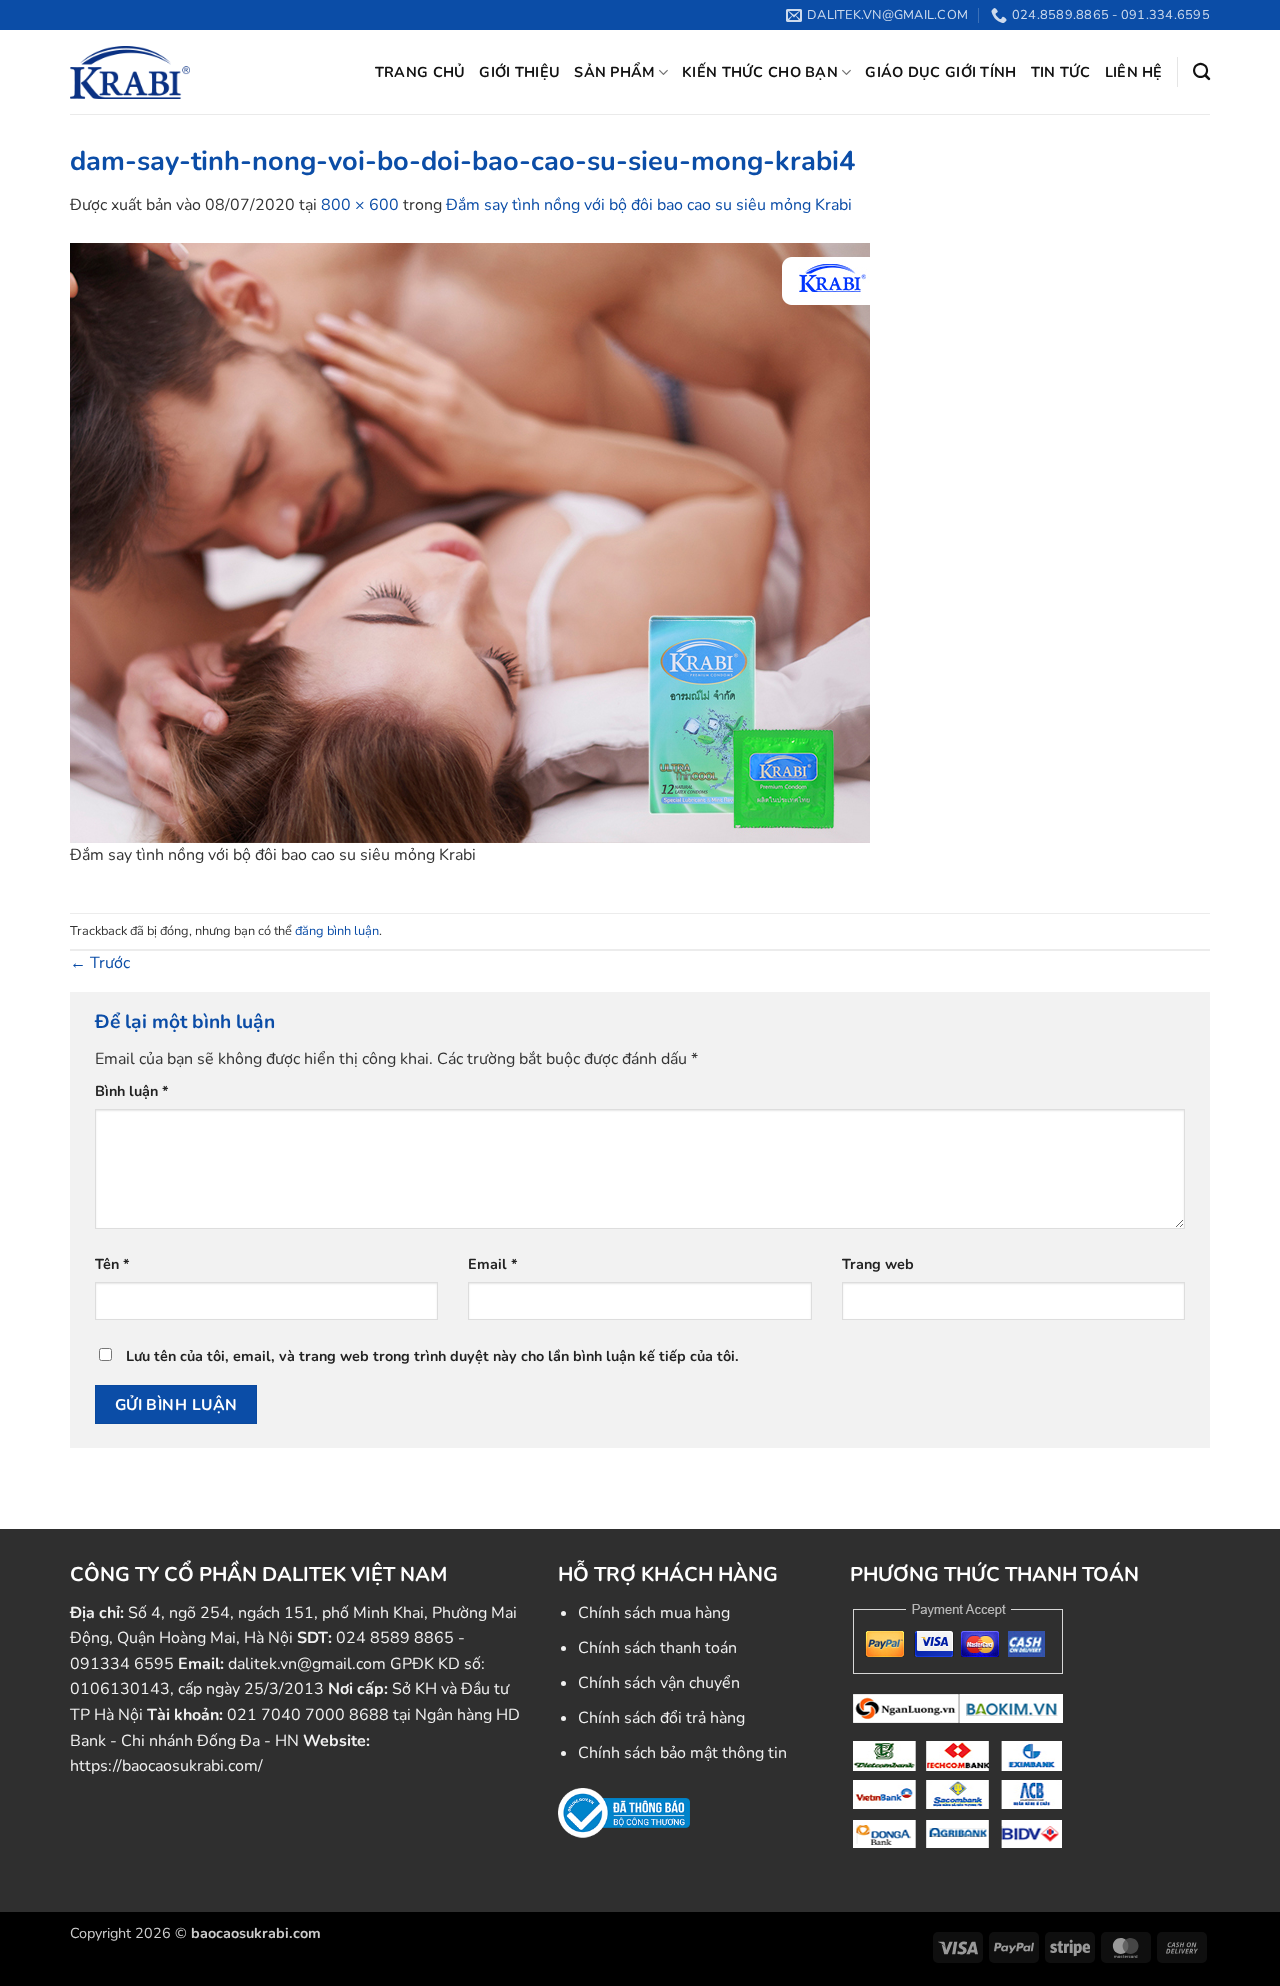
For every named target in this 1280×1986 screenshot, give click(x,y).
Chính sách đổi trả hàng (661, 1718)
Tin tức (1061, 72)
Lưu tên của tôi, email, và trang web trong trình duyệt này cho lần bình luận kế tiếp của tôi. (432, 1356)
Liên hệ (1134, 72)
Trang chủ (420, 72)
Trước (100, 963)
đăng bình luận (337, 931)
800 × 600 (360, 205)
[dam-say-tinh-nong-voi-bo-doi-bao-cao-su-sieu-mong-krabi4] (470, 542)
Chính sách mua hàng (654, 1613)
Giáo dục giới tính (940, 72)
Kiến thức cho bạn (760, 72)
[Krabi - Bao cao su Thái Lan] (130, 72)
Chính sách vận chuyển (659, 1683)
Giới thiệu (519, 72)
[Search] (1201, 72)
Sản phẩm (614, 72)
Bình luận (132, 1091)
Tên (112, 1264)
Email (493, 1264)
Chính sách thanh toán (657, 1648)
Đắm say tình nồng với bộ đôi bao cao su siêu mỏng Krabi (649, 205)
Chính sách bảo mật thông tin (682, 1753)
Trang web (878, 1264)
